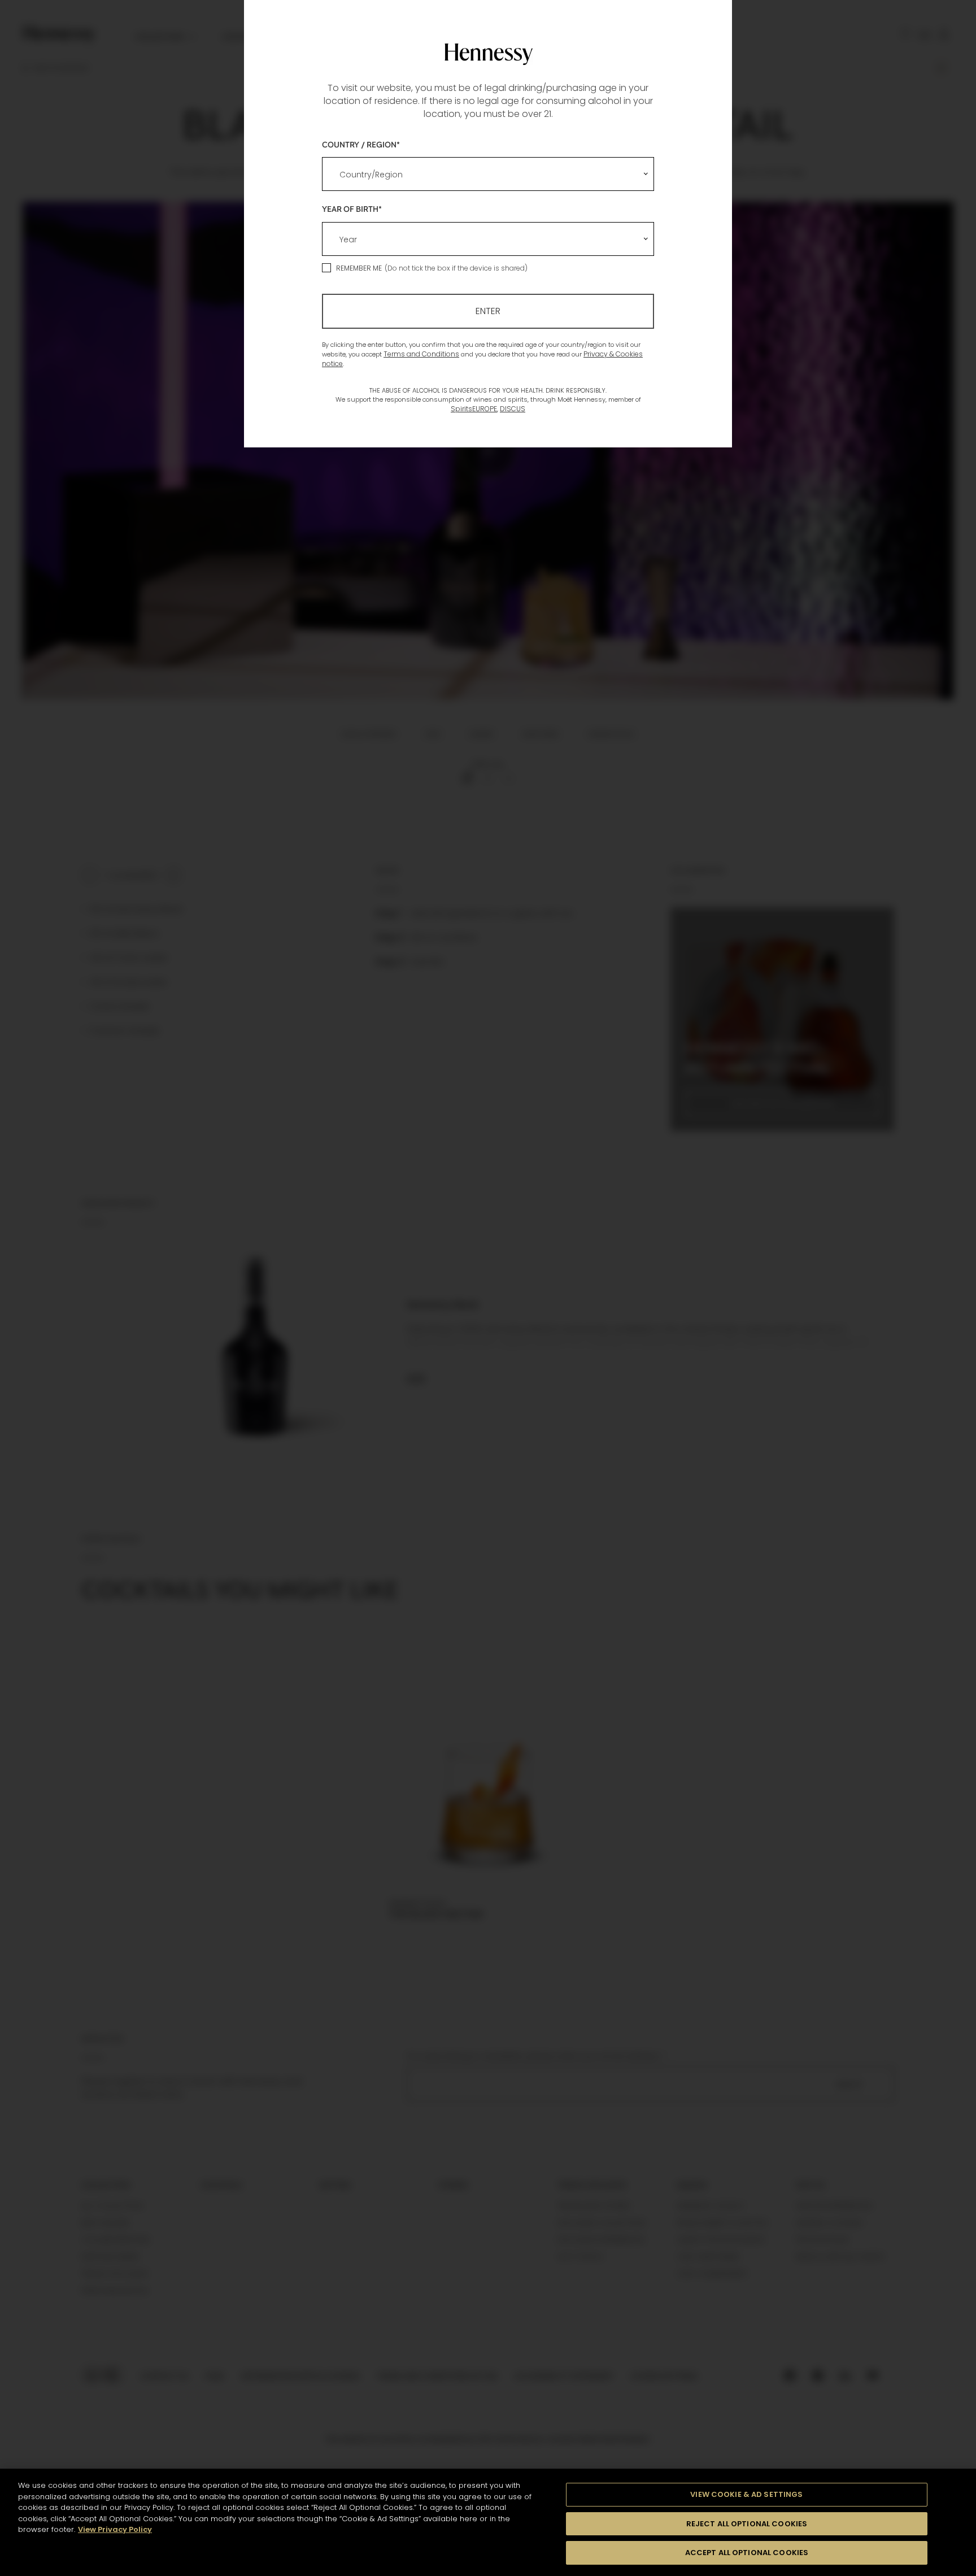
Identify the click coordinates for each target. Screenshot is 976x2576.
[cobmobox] (488, 174)
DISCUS (513, 409)
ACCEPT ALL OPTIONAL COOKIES (747, 2553)
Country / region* (361, 144)
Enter (488, 311)
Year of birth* (352, 209)
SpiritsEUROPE (474, 409)
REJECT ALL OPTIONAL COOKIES (747, 2524)
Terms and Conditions (421, 354)
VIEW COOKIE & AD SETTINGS (746, 2494)
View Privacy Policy (115, 2529)
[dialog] (488, 1288)
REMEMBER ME (359, 268)
